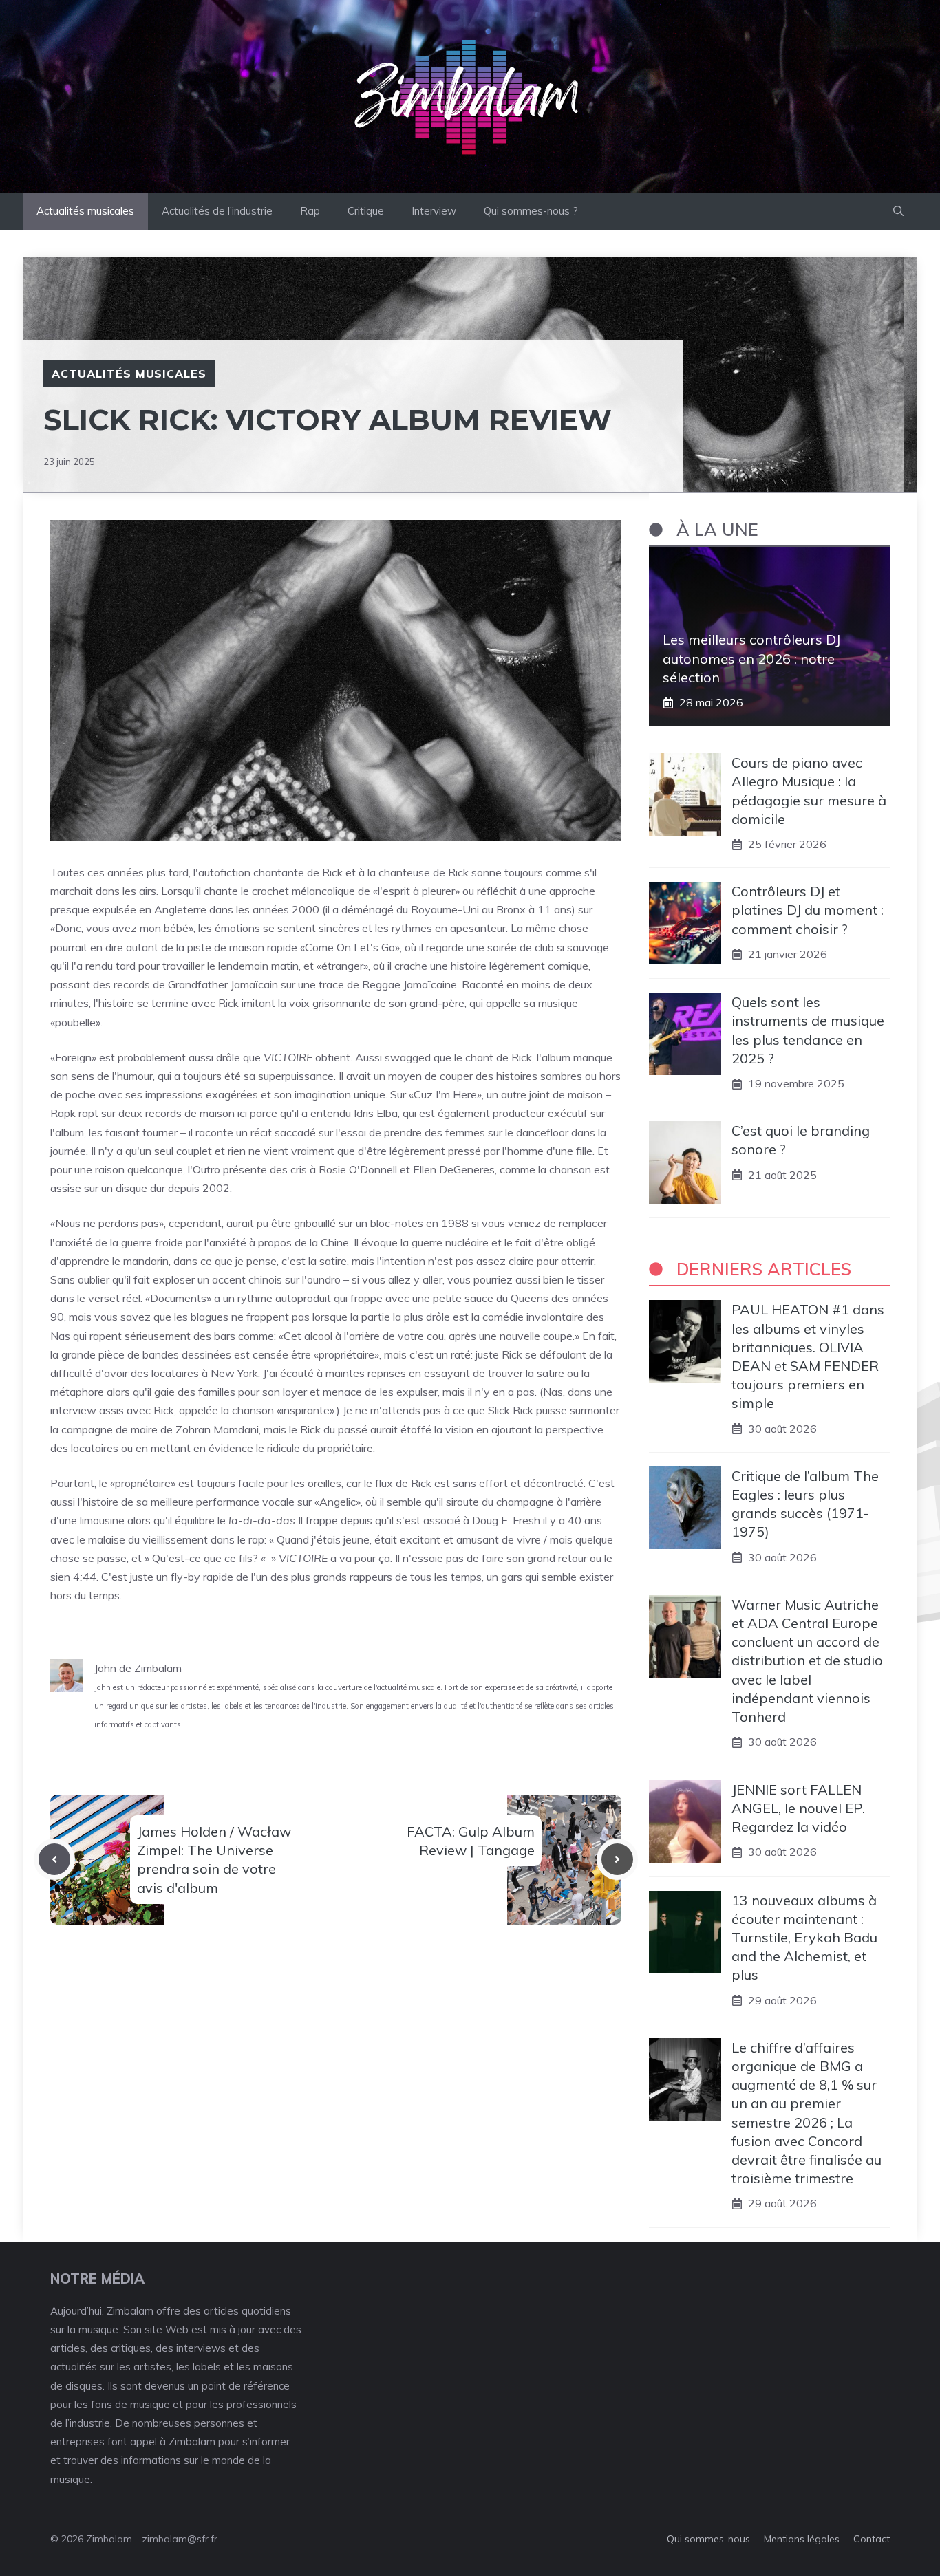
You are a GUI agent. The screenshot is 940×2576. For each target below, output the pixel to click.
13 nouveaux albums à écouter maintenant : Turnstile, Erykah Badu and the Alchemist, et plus (804, 1938)
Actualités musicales (85, 211)
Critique (366, 211)
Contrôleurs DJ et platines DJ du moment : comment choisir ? (808, 910)
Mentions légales (802, 2539)
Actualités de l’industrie (217, 211)
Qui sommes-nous (708, 2539)
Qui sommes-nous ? (531, 211)
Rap (310, 211)
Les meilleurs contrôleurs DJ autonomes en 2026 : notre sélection (751, 658)
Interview (434, 211)
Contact (872, 2539)
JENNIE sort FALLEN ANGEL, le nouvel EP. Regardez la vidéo (798, 1808)
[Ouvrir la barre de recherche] (898, 211)
